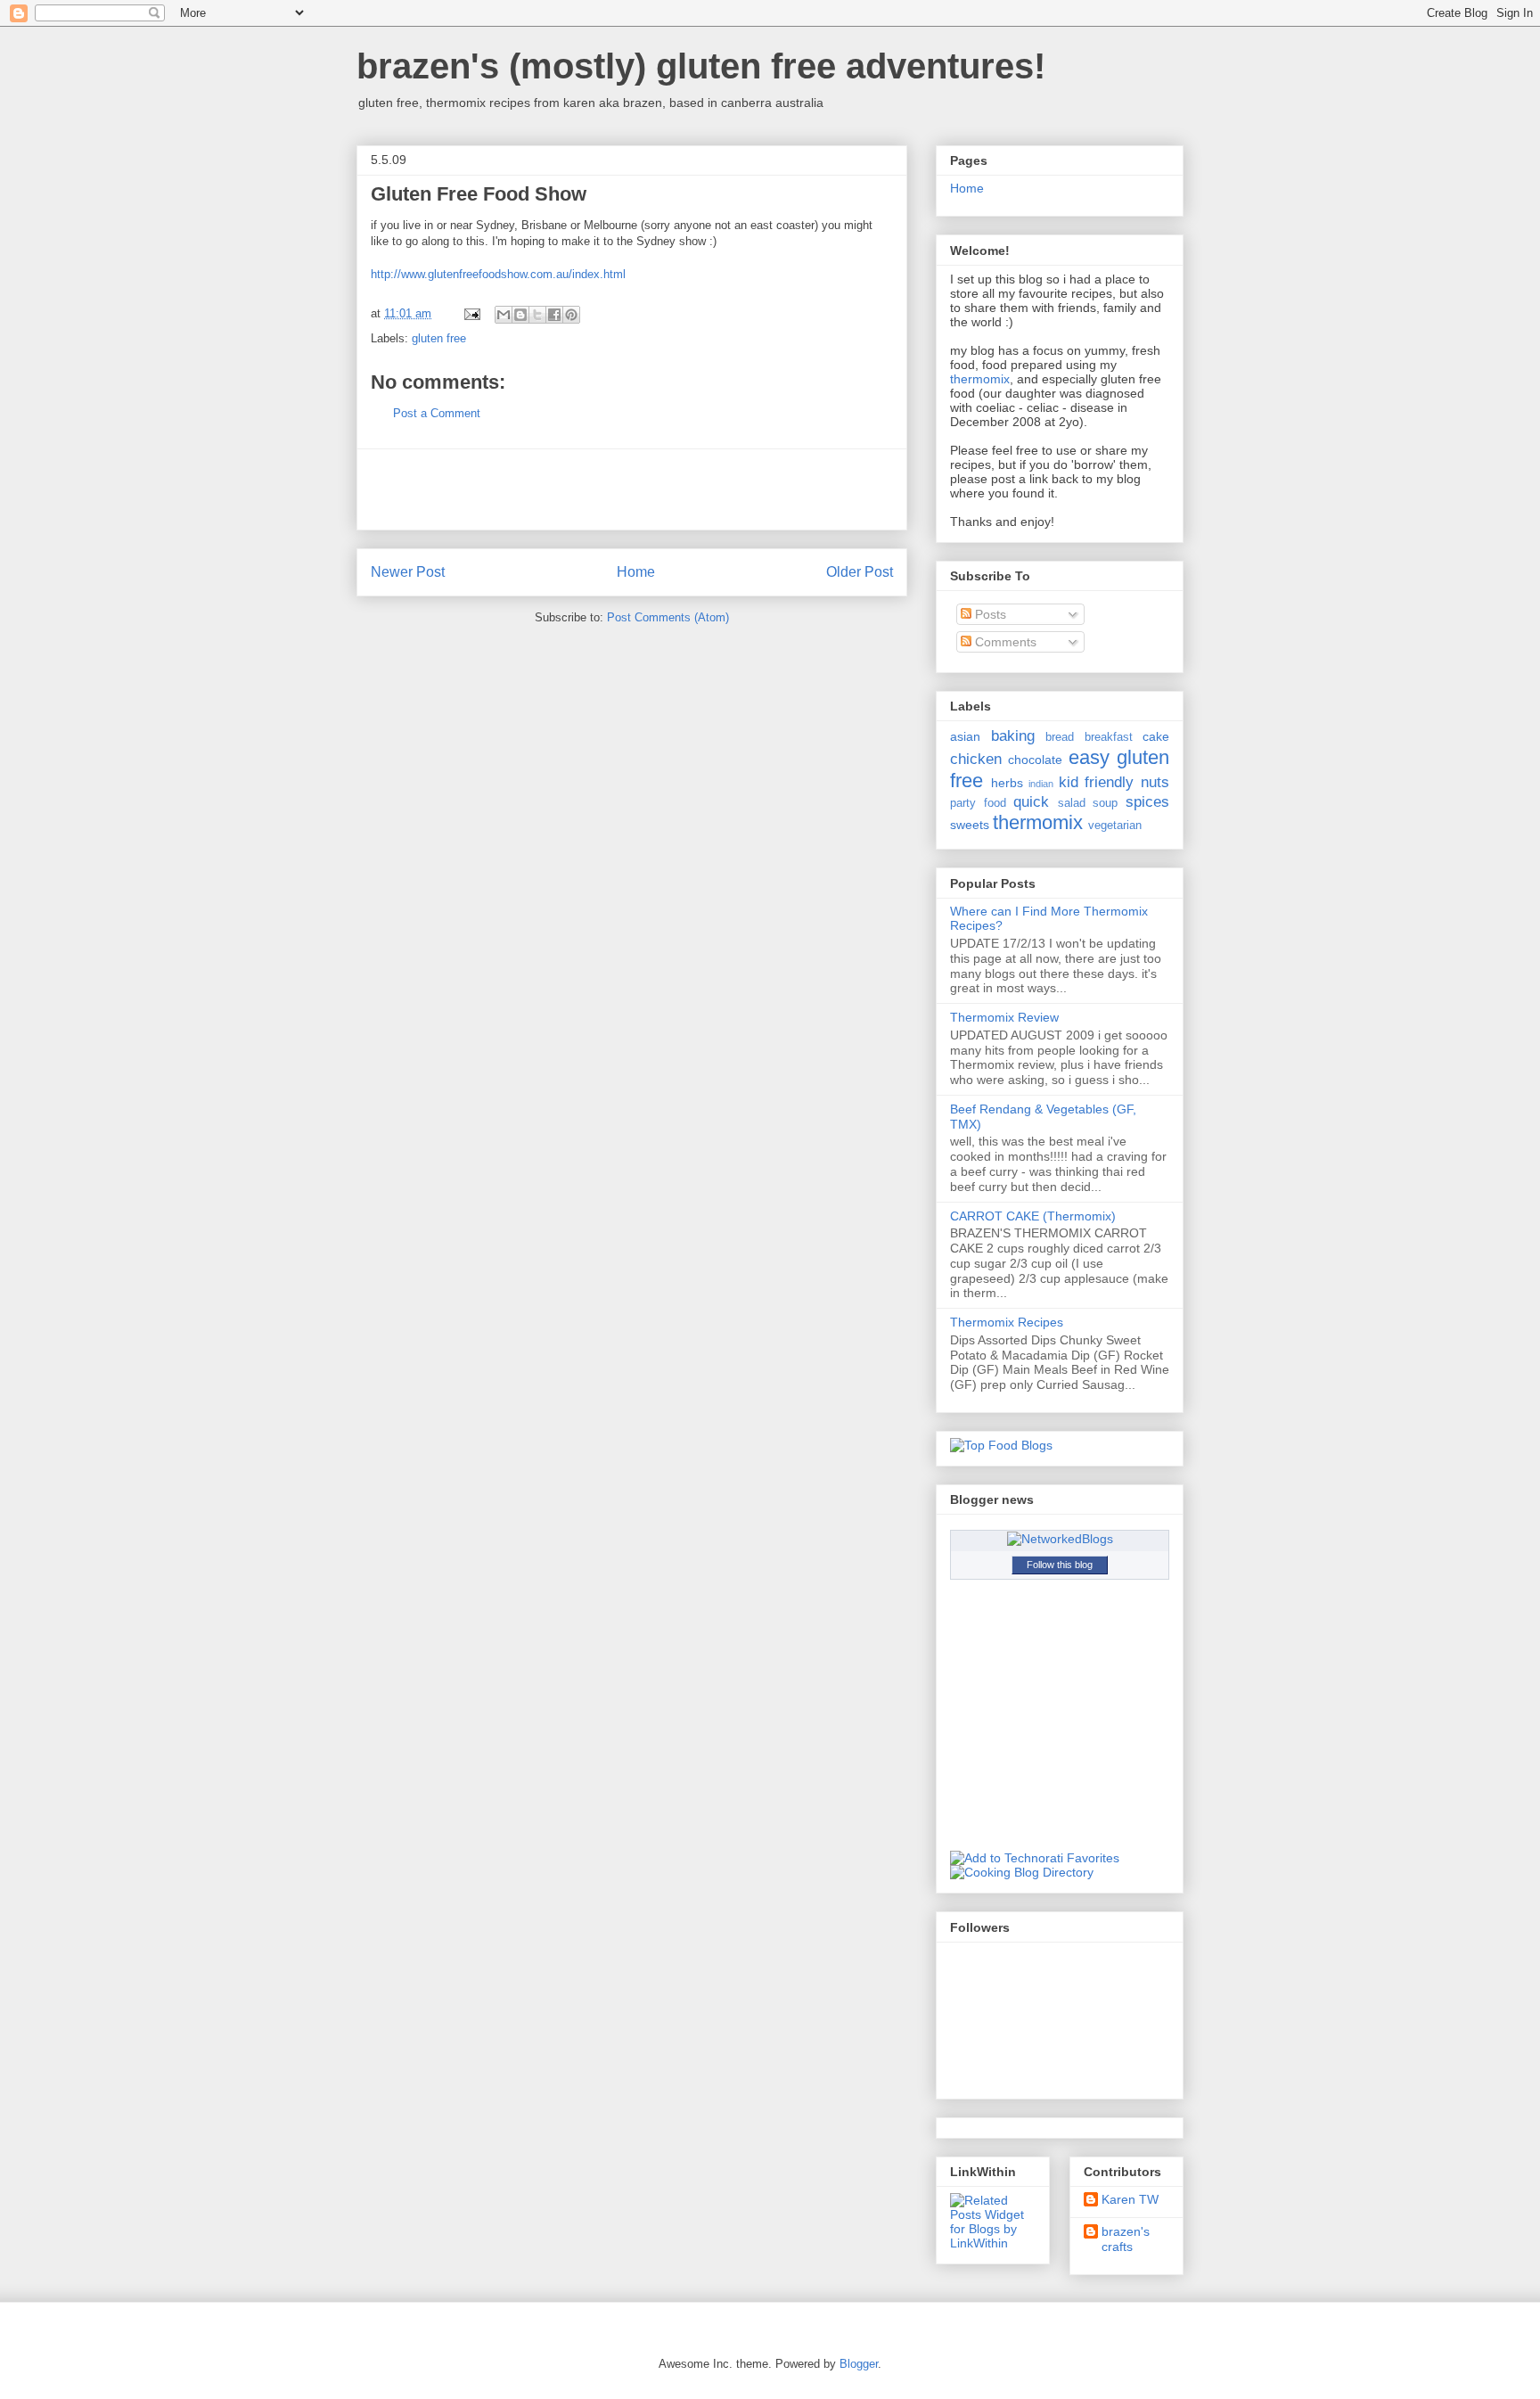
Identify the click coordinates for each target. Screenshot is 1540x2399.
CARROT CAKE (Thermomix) (1033, 1216)
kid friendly (1097, 782)
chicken (976, 759)
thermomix (980, 379)
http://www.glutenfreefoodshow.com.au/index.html (498, 274)
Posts (989, 614)
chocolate (1035, 760)
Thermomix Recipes (1007, 1322)
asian (965, 736)
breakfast (1109, 737)
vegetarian (1115, 826)
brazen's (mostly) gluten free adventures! (701, 66)
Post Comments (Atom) (668, 617)
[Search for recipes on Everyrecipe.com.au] (1001, 1445)
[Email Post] (471, 313)
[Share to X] (537, 315)
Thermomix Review (1004, 1017)
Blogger (859, 2364)
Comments (1004, 642)
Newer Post (408, 572)
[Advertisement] (632, 489)
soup (1105, 803)
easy (1089, 757)
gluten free (439, 338)
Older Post (860, 572)
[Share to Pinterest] (571, 315)
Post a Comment (437, 413)
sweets (970, 825)
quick (1031, 802)
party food (978, 803)
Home (636, 572)
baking (1013, 736)
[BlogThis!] (520, 315)
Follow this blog (1060, 1565)
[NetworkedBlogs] (1060, 1539)
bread (1060, 737)
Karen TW (1130, 2199)
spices (1147, 802)
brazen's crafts (1126, 2239)
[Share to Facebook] (554, 315)
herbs (1007, 783)
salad (1072, 803)
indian (1041, 784)
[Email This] (504, 315)
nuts (1155, 782)
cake (1156, 736)
